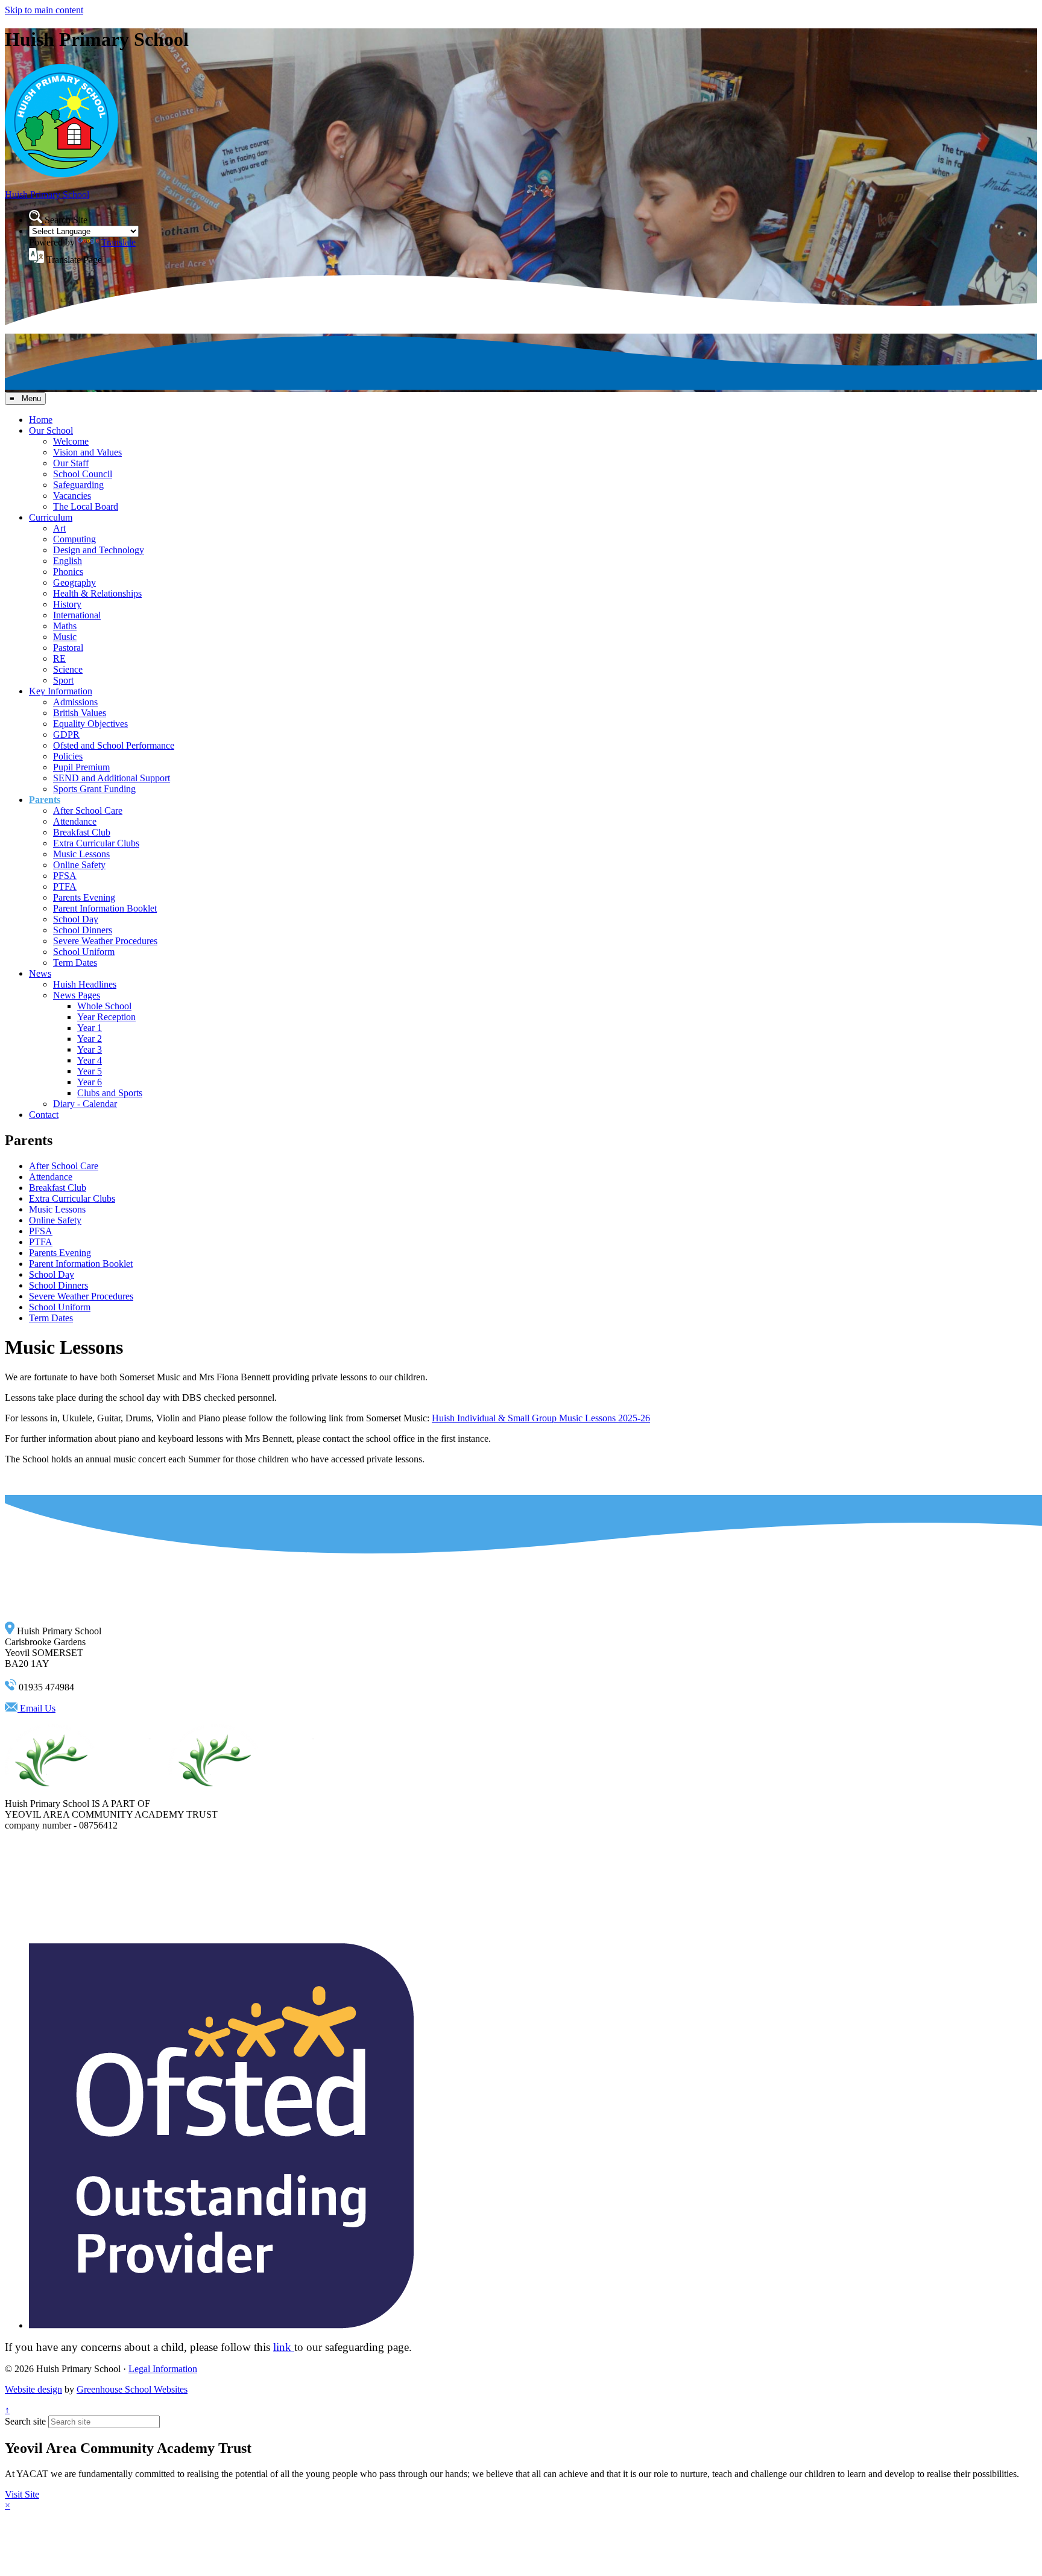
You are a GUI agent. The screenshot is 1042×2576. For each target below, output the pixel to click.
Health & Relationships (97, 593)
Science (68, 669)
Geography (74, 582)
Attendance (75, 821)
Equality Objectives (90, 724)
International (77, 615)
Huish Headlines (85, 984)
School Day (76, 919)
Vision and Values (87, 452)
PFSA (65, 876)
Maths (65, 626)
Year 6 (90, 1082)
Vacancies (72, 496)
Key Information (61, 691)
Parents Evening (84, 897)
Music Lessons (81, 854)
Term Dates (75, 963)
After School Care (88, 811)
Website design (33, 2389)
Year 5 (90, 1071)
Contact (44, 1115)
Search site (25, 2421)
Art (59, 528)
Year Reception (106, 1017)
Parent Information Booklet (105, 908)
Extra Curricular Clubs (96, 843)
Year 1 (90, 1028)
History (67, 604)
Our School (51, 430)
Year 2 (90, 1039)
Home (41, 420)
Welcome (71, 441)
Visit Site (22, 2494)
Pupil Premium (81, 767)
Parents (45, 800)
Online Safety (79, 865)
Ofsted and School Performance (114, 745)
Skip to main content (44, 10)
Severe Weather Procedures (105, 941)
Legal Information (163, 2369)
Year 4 (90, 1060)
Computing (74, 539)
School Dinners (83, 930)
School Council (83, 474)
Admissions (75, 702)
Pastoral (68, 648)
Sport (63, 680)
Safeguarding (78, 485)
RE (59, 658)
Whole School (104, 1006)
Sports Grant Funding (94, 789)
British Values (80, 713)
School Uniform (84, 952)
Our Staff (71, 463)
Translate (118, 242)
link (284, 2347)
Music (65, 637)
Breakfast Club (82, 832)
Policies (68, 756)
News (40, 973)
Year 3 (90, 1049)
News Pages (77, 995)
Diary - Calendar (85, 1104)
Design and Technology (99, 550)
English (68, 561)
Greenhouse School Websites (132, 2389)
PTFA (65, 887)
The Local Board (86, 506)
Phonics (68, 572)
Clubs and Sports (110, 1093)
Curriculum (51, 517)
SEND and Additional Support (112, 778)
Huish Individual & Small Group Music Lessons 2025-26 (541, 1418)
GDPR (66, 734)
